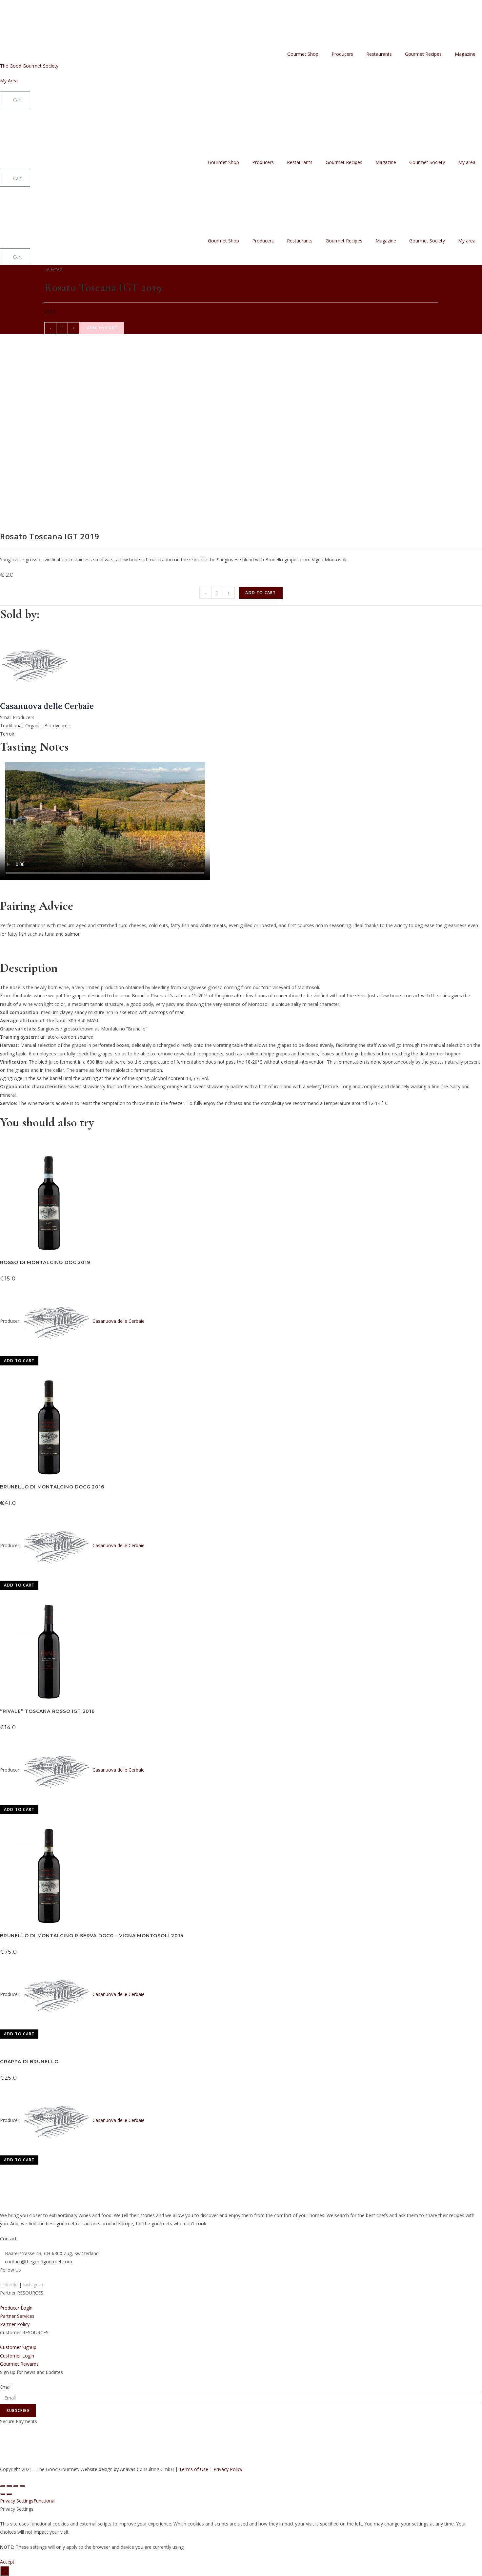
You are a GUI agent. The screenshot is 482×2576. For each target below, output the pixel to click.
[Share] (9, 2486)
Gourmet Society (427, 162)
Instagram (34, 2285)
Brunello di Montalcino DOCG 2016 (52, 1487)
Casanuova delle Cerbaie (119, 1321)
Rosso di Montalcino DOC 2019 (45, 1262)
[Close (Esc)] (3, 2486)
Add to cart (102, 328)
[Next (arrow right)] (9, 2494)
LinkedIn (9, 2285)
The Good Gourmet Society (29, 66)
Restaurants (379, 54)
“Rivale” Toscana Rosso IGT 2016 (47, 1711)
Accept (7, 2562)
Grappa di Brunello (29, 2062)
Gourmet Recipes (423, 54)
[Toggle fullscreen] (16, 2486)
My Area (9, 81)
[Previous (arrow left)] (3, 2494)
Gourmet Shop (303, 54)
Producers (342, 54)
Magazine (465, 54)
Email (6, 2387)
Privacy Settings (17, 2501)
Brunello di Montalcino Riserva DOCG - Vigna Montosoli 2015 (91, 1936)
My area (467, 162)
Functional (44, 2501)
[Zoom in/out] (22, 2486)
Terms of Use (194, 2469)
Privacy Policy (228, 2469)
